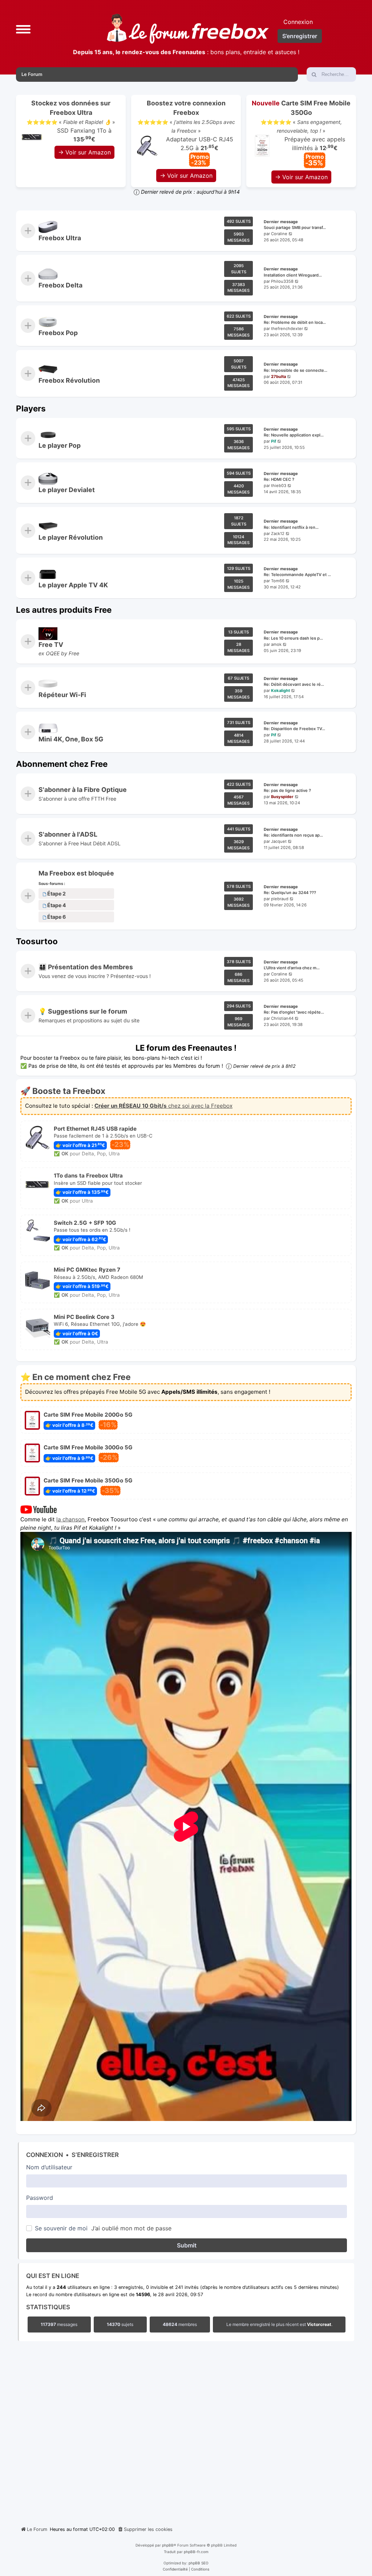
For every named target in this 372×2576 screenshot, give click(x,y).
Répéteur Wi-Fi (62, 695)
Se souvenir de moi (61, 2228)
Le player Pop (60, 445)
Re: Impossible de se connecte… (296, 370)
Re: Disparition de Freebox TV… (294, 729)
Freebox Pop (58, 333)
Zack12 (278, 533)
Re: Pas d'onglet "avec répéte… (294, 1013)
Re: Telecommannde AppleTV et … (297, 575)
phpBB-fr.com (196, 2552)
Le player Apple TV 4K (73, 585)
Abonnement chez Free (62, 764)
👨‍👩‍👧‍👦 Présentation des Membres (86, 967)
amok (276, 644)
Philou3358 (282, 281)
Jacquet (279, 841)
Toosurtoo (37, 941)
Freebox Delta (60, 285)
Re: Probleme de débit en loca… (295, 323)
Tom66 (278, 581)
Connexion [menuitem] (298, 22)
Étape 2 (56, 893)
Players (31, 408)
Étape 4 (57, 905)
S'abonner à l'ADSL (68, 834)
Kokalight (280, 691)
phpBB (168, 2545)
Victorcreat (319, 2325)
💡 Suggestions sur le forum (83, 1012)
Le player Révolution (71, 537)
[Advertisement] (186, 2432)
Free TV (51, 645)
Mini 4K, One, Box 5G (71, 739)
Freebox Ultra (60, 238)
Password (40, 2198)
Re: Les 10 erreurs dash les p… (293, 638)
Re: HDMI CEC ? (279, 480)
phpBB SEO (199, 2563)
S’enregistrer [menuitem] (300, 36)
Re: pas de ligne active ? (287, 791)
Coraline (279, 234)
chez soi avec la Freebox (163, 1106)
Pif (274, 441)
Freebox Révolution (69, 380)
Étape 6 (56, 917)
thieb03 (279, 486)
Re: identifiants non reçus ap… (293, 835)
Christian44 (282, 1018)
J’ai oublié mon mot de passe (131, 2228)
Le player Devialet (67, 490)
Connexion (45, 2155)
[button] (23, 29)
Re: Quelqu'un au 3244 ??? (290, 893)
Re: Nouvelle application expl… (294, 435)
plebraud (280, 899)
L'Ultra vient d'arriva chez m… (292, 968)
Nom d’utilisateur (49, 2167)
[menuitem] (145, 2529)
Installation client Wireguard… (293, 275)
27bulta (278, 376)
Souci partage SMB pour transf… (295, 228)
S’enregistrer (95, 2155)
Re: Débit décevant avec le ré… (294, 684)
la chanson (70, 1519)
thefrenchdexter (287, 329)
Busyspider (282, 797)
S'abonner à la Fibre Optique (83, 790)
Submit (187, 2245)
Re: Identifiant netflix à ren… (291, 527)
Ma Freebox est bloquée (76, 873)
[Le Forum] (188, 29)
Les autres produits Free (64, 610)
